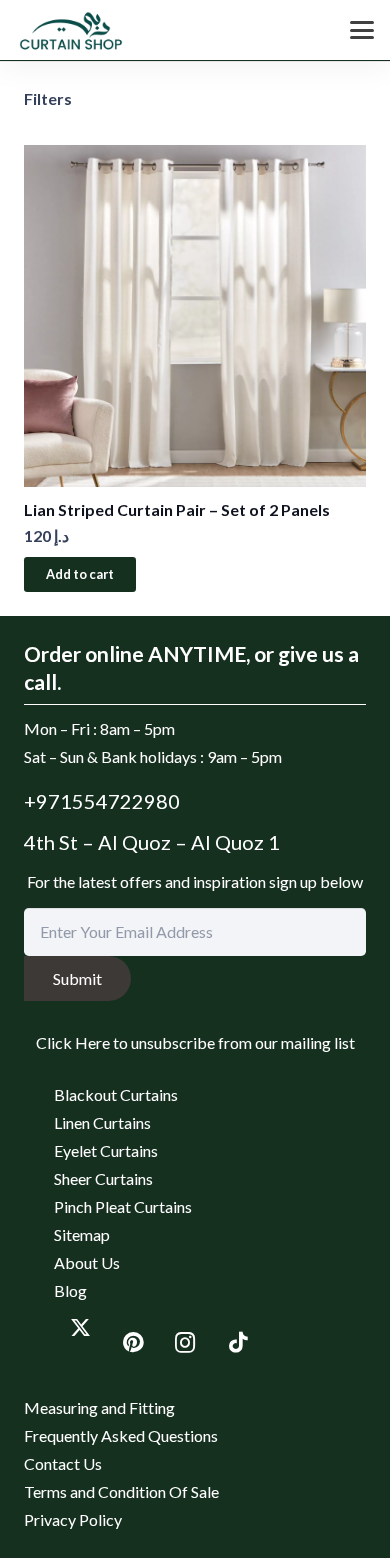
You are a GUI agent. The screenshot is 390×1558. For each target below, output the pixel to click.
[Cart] (293, 30)
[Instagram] (185, 1343)
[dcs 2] (73, 30)
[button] (362, 30)
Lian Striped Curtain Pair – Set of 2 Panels (177, 509)
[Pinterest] (133, 1343)
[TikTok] (238, 1343)
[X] (80, 1326)
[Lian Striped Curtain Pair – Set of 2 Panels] (195, 316)
